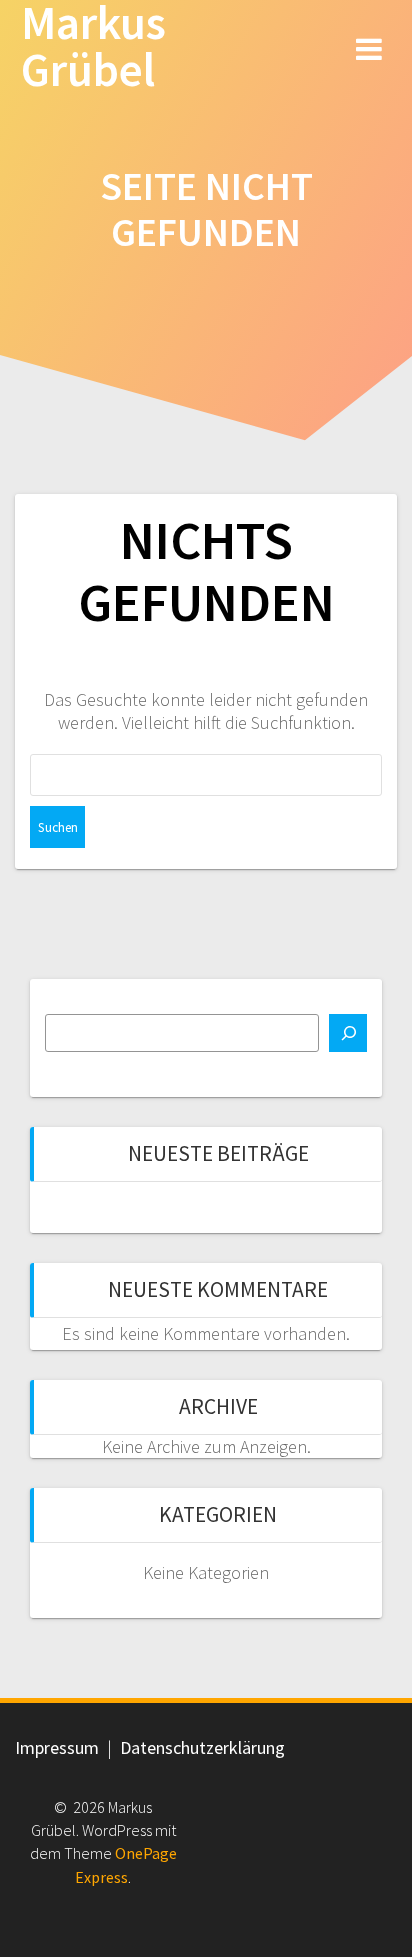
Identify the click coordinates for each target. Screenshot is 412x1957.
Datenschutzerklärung (202, 1747)
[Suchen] (348, 1033)
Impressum (57, 1747)
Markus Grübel (93, 47)
